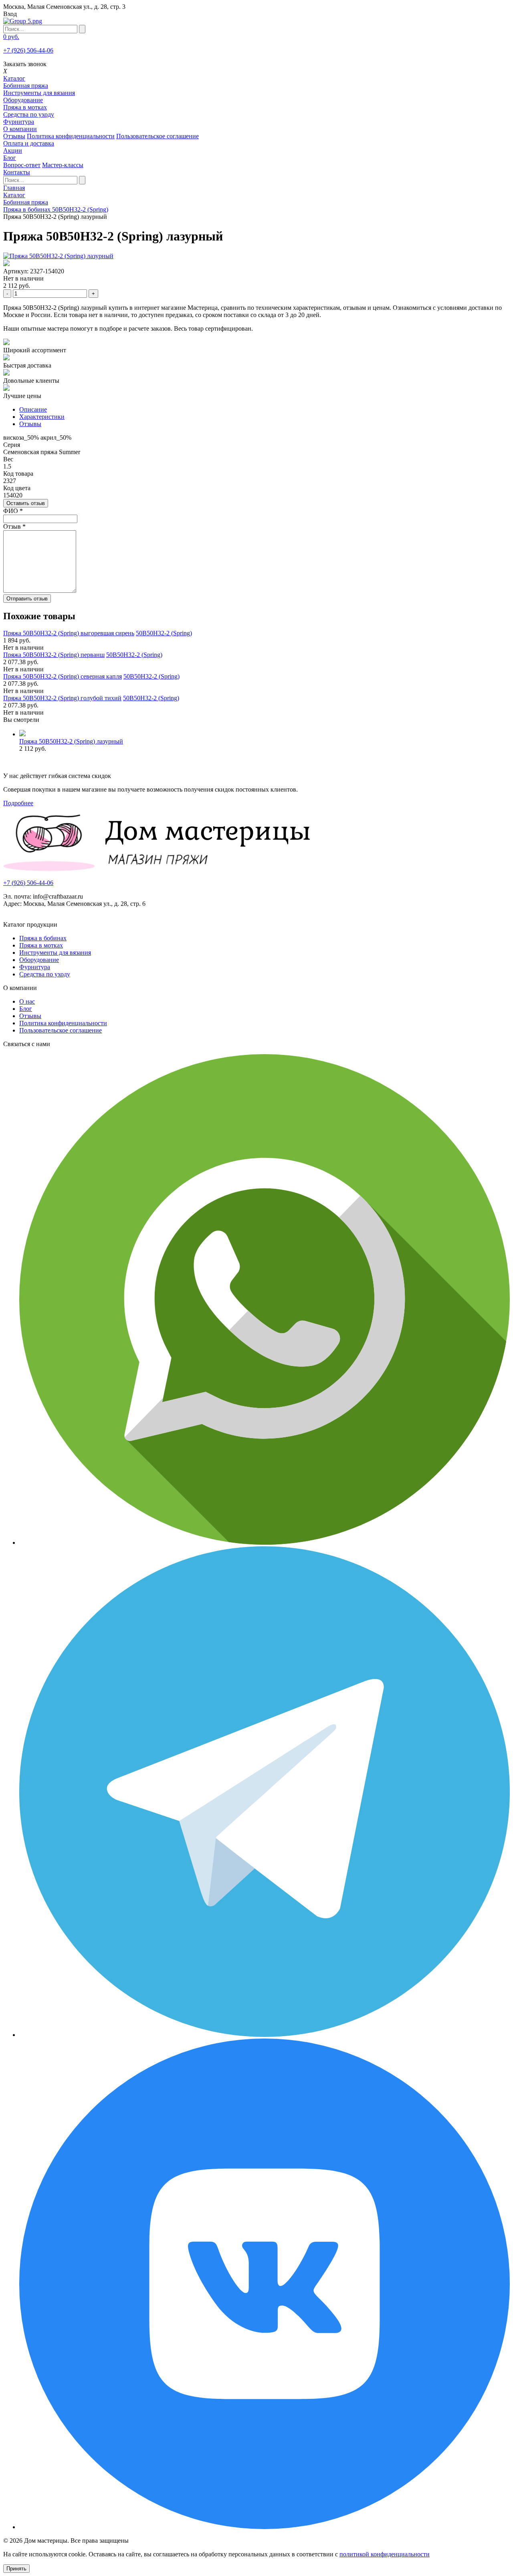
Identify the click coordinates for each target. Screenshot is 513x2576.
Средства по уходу (29, 114)
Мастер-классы (63, 165)
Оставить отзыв (26, 503)
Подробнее (18, 803)
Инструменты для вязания (39, 93)
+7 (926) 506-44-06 (28, 50)
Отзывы (14, 136)
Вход (10, 14)
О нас (27, 1001)
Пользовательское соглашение (158, 136)
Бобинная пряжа (26, 86)
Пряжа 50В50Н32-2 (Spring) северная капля (63, 676)
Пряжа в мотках (25, 107)
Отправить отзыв (27, 599)
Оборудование (23, 100)
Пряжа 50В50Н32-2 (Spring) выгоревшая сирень (69, 633)
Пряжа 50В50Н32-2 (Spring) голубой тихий (62, 698)
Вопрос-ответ (22, 165)
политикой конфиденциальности (385, 2554)
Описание (33, 409)
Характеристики (42, 417)
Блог (26, 1009)
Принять (16, 2569)
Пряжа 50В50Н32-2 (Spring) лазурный (71, 741)
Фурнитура (19, 122)
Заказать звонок (25, 64)
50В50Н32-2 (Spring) (164, 633)
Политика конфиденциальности (71, 136)
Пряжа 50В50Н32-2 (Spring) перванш (54, 655)
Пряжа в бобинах (43, 938)
